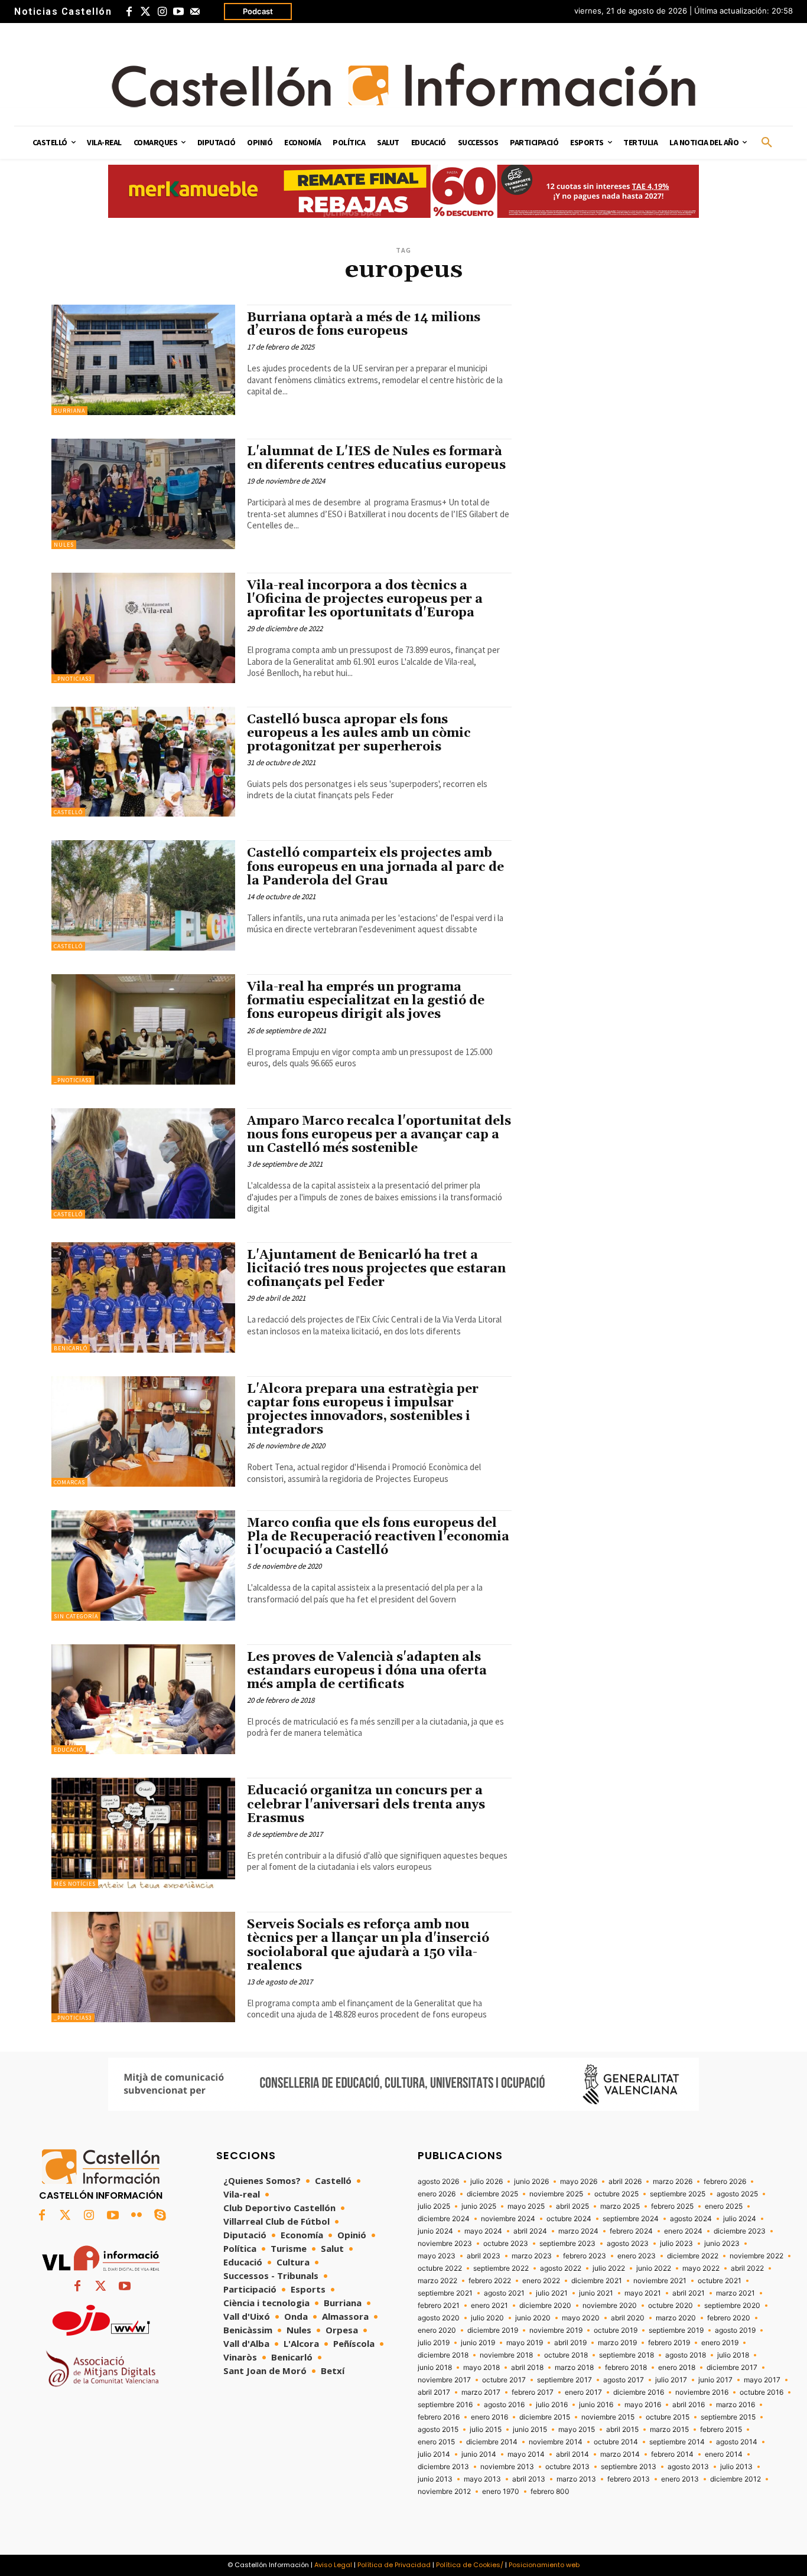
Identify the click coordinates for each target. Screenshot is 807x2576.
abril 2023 (484, 2256)
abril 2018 (527, 2368)
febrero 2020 (729, 2318)
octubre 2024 (569, 2219)
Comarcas (69, 1482)
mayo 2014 (526, 2454)
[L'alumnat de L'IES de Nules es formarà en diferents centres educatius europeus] (143, 494)
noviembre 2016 (702, 2392)
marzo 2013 (576, 2479)
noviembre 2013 (507, 2467)
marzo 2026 (673, 2182)
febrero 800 (550, 2492)
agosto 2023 (628, 2244)
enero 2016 (489, 2417)
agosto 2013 (688, 2467)
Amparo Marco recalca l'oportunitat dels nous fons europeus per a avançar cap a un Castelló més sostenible (379, 1135)
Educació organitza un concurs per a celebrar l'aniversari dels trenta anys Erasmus (366, 1804)
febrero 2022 (490, 2281)
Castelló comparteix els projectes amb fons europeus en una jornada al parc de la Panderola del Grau (375, 867)
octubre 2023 (506, 2244)
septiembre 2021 (445, 2293)
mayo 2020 (581, 2318)
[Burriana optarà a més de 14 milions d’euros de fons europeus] (143, 360)
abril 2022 (747, 2268)
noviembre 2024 (508, 2219)
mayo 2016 (643, 2405)
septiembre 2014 (677, 2442)
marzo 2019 (617, 2343)
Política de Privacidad (394, 2565)
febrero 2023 (585, 2256)
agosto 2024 (691, 2219)
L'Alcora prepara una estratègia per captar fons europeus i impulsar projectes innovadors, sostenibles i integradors (363, 1410)
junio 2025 (479, 2206)
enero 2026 (437, 2194)
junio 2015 (530, 2430)
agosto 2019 (735, 2330)
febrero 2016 (439, 2417)
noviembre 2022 (756, 2256)
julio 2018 (733, 2355)
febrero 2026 (725, 2182)
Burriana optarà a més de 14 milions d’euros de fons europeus (364, 324)
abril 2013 (529, 2479)
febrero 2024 (631, 2231)
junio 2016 (596, 2405)
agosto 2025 (737, 2194)
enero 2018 (677, 2368)
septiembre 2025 (678, 2194)
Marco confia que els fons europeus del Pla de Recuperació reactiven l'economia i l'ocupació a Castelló (378, 1537)
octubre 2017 (504, 2380)
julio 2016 (552, 2405)
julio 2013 (736, 2467)
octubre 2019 (616, 2330)
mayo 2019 (525, 2343)
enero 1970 (501, 2492)
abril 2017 (434, 2392)
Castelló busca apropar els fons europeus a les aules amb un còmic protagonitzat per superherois (359, 733)
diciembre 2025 (492, 2194)
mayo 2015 (577, 2430)
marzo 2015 (669, 2430)
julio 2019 (434, 2343)
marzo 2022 (437, 2281)
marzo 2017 (481, 2392)
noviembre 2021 (660, 2281)
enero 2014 (724, 2454)
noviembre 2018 (506, 2355)
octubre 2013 (567, 2467)
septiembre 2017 (564, 2380)
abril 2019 (570, 2343)
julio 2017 (671, 2380)
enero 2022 (541, 2281)
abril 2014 (572, 2454)
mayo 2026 (579, 2182)
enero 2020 (437, 2330)
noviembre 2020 (610, 2306)
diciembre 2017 (732, 2368)
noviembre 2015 (608, 2417)
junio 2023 (722, 2244)
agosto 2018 (686, 2355)
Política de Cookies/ (470, 2565)
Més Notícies (75, 1884)
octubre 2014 (616, 2442)
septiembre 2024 (631, 2219)
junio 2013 (435, 2479)
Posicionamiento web (544, 2565)
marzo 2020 (676, 2318)
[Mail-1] (195, 12)
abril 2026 (625, 2182)
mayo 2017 (762, 2380)
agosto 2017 (624, 2380)
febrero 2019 (669, 2343)
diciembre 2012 (736, 2479)
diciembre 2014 (492, 2442)
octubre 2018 (566, 2355)
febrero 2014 (672, 2454)
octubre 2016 (762, 2392)
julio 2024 (740, 2219)
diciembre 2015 (545, 2417)
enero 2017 (583, 2392)
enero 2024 (683, 2231)
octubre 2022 (440, 2268)
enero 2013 (680, 2479)
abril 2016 (689, 2405)
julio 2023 (676, 2244)
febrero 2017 (533, 2392)
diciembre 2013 (443, 2467)
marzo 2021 (736, 2293)
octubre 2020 (671, 2306)
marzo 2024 (578, 2231)
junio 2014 (479, 2454)
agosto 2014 (737, 2442)
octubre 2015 (668, 2417)
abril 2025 (572, 2206)
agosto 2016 (504, 2405)
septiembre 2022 (501, 2268)
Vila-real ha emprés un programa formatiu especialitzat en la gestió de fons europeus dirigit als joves (366, 1001)
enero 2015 (436, 2442)
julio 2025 (434, 2206)
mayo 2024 (483, 2231)
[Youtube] (178, 12)
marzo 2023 (532, 2256)
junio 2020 (533, 2318)
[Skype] (160, 2216)
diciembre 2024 (444, 2219)
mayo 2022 (701, 2268)
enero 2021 (489, 2306)
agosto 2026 (438, 2182)
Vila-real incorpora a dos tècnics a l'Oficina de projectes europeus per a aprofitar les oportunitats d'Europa (365, 599)
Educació (69, 1750)
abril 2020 (628, 2318)
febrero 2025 (672, 2206)
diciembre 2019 (493, 2330)
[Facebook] (129, 12)
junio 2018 (435, 2368)
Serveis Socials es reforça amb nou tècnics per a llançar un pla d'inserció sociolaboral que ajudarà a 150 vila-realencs (368, 1945)
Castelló (68, 812)
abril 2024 (530, 2231)
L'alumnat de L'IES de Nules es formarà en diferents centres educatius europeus (376, 458)
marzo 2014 (620, 2454)
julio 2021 (552, 2293)
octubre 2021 (720, 2281)
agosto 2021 (504, 2293)
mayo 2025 (526, 2206)
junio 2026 (531, 2182)
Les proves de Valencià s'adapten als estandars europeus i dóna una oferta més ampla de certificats (367, 1671)
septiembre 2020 (732, 2306)
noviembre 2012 (444, 2492)
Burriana (69, 411)
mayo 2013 (482, 2479)
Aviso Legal (333, 2565)
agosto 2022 (561, 2268)
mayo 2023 (437, 2256)
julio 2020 (487, 2318)
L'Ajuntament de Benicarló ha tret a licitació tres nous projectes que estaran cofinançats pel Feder (376, 1269)
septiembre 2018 (627, 2355)
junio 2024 (435, 2231)
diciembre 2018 (443, 2355)
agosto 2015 (438, 2430)
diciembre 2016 (639, 2392)
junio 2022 (654, 2268)
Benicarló (71, 1348)
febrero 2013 (629, 2479)
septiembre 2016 (445, 2405)
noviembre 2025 (556, 2194)
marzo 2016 (736, 2405)
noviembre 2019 (556, 2330)
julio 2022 (609, 2268)
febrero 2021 (439, 2306)
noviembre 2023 (445, 2244)
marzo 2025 (620, 2206)
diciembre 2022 (693, 2256)
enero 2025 (724, 2206)
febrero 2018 (626, 2368)
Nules (64, 545)
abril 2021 (689, 2293)
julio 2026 (487, 2182)
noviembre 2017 (444, 2380)
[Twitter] (145, 12)
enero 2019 (720, 2343)
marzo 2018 (574, 2368)
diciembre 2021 (597, 2281)
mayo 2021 (643, 2293)
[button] (767, 143)
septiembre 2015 (728, 2417)
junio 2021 (596, 2293)
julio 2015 (486, 2430)
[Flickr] (136, 2216)
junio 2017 (715, 2380)
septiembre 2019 (676, 2330)
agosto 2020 (439, 2318)
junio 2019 (478, 2343)
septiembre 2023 (567, 2244)
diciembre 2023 (740, 2231)
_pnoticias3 (73, 679)
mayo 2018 (481, 2368)
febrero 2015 (721, 2430)
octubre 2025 (616, 2194)
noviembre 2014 (556, 2442)
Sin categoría (76, 1616)
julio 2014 (434, 2454)
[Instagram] (162, 12)
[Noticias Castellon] (403, 85)
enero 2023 (637, 2256)
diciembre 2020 (545, 2306)
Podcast (258, 11)
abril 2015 (622, 2430)
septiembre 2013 (629, 2467)
